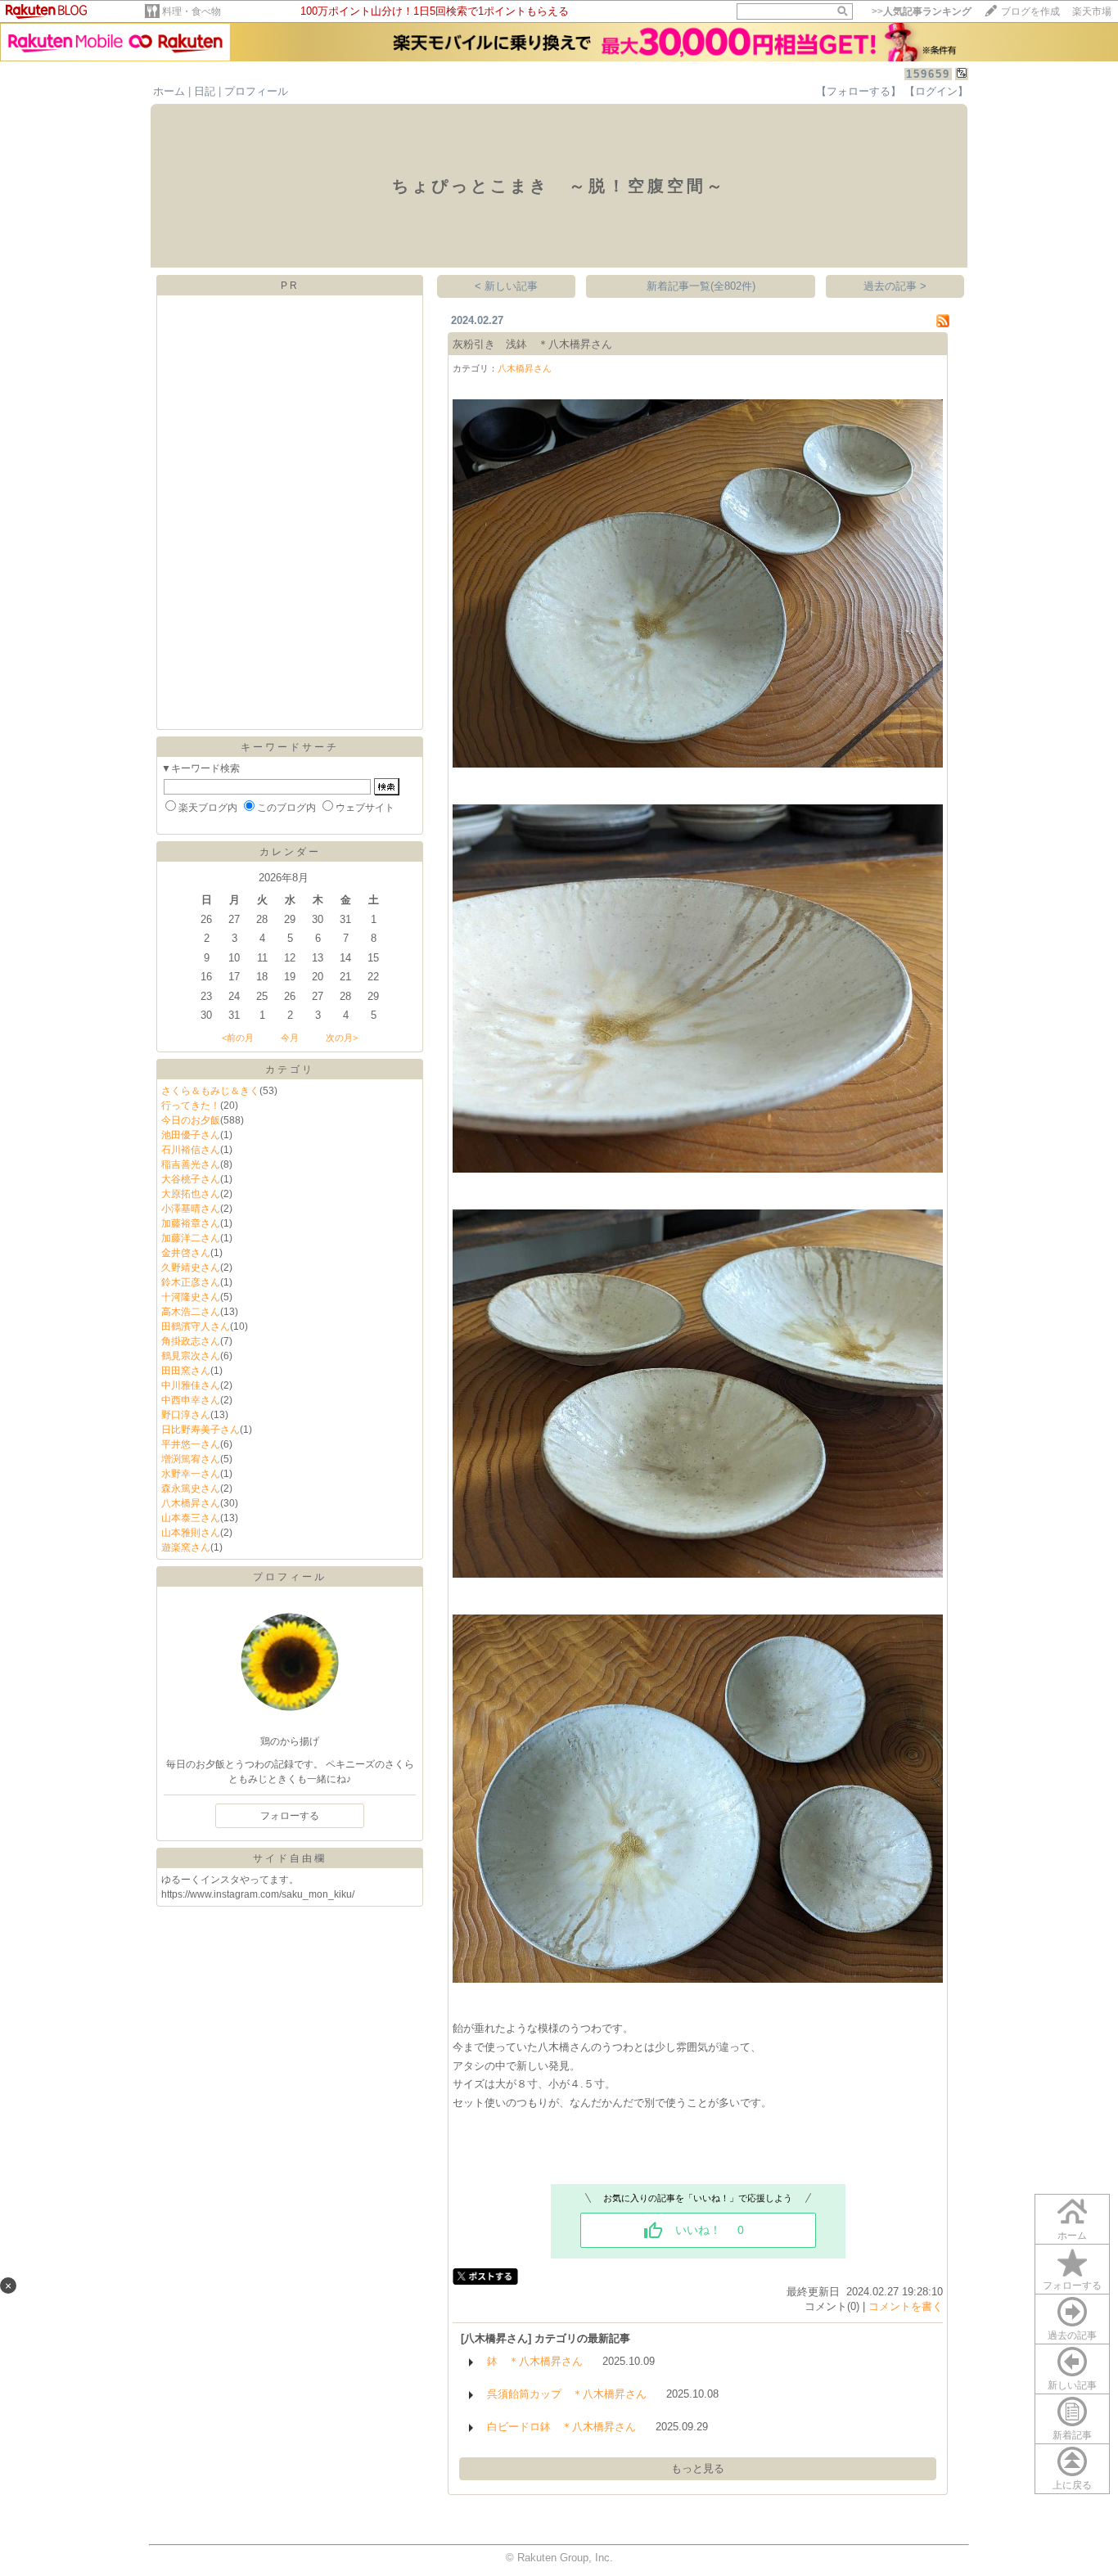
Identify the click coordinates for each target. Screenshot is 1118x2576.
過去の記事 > (895, 286)
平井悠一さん (191, 1444)
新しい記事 (1072, 2385)
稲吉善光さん (191, 1164)
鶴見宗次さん (191, 1356)
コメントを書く (906, 2306)
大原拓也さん (191, 1194)
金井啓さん (186, 1253)
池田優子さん (191, 1135)
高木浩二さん (191, 1312)
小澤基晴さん (191, 1209)
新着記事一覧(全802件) (701, 286)
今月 (290, 1038)
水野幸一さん (191, 1474)
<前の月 (238, 1038)
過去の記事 (1072, 2335)
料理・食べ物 (192, 11)
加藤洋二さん (191, 1238)
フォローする (1072, 2286)
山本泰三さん (191, 1518)
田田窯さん (186, 1371)
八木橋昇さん (191, 1503)
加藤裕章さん (191, 1223)
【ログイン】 (936, 91)
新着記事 (1072, 2435)
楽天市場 (1092, 11)
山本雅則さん (191, 1533)
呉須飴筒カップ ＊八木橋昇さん (567, 2394)
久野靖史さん (191, 1268)
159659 (928, 74)
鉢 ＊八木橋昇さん (535, 2361)
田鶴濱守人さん (196, 1326)
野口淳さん (186, 1415)
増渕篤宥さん (191, 1459)
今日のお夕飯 (191, 1120)
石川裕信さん (191, 1150)
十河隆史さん (191, 1297)
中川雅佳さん (191, 1385)
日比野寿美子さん (201, 1430)
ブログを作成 (1030, 11)
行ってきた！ (191, 1106)
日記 (205, 91)
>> (922, 11)
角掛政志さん (191, 1341)
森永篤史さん (191, 1488)
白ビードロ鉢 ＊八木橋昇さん (561, 2427)
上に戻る (1072, 2485)
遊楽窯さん (186, 1547)
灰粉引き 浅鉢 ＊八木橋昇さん (532, 344)
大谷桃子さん (191, 1179)
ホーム (169, 91)
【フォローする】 (859, 91)
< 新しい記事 (506, 286)
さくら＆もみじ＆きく (210, 1091)
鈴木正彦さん (191, 1282)
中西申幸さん (191, 1400)
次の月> (342, 1038)
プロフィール (256, 91)
